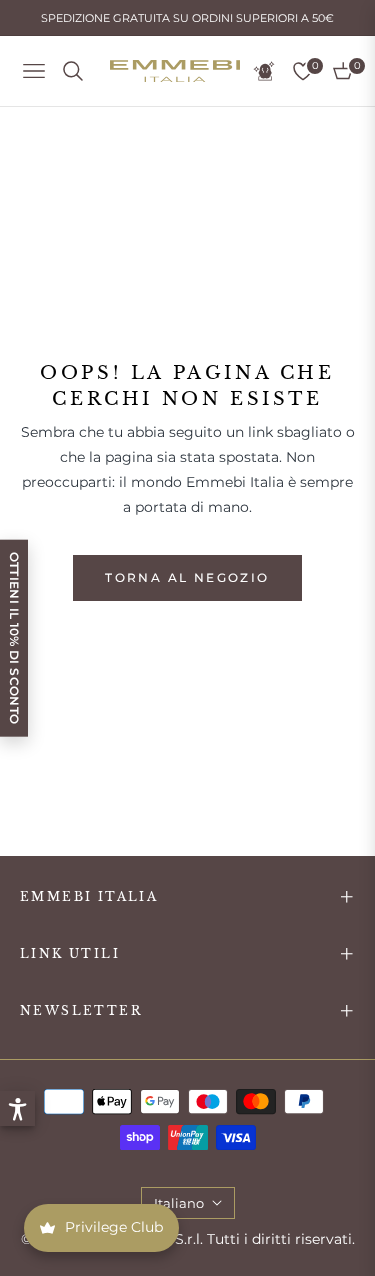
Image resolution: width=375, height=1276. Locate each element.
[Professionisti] (264, 71)
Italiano (179, 1203)
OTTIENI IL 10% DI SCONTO (14, 638)
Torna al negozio (187, 577)
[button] (17, 1108)
